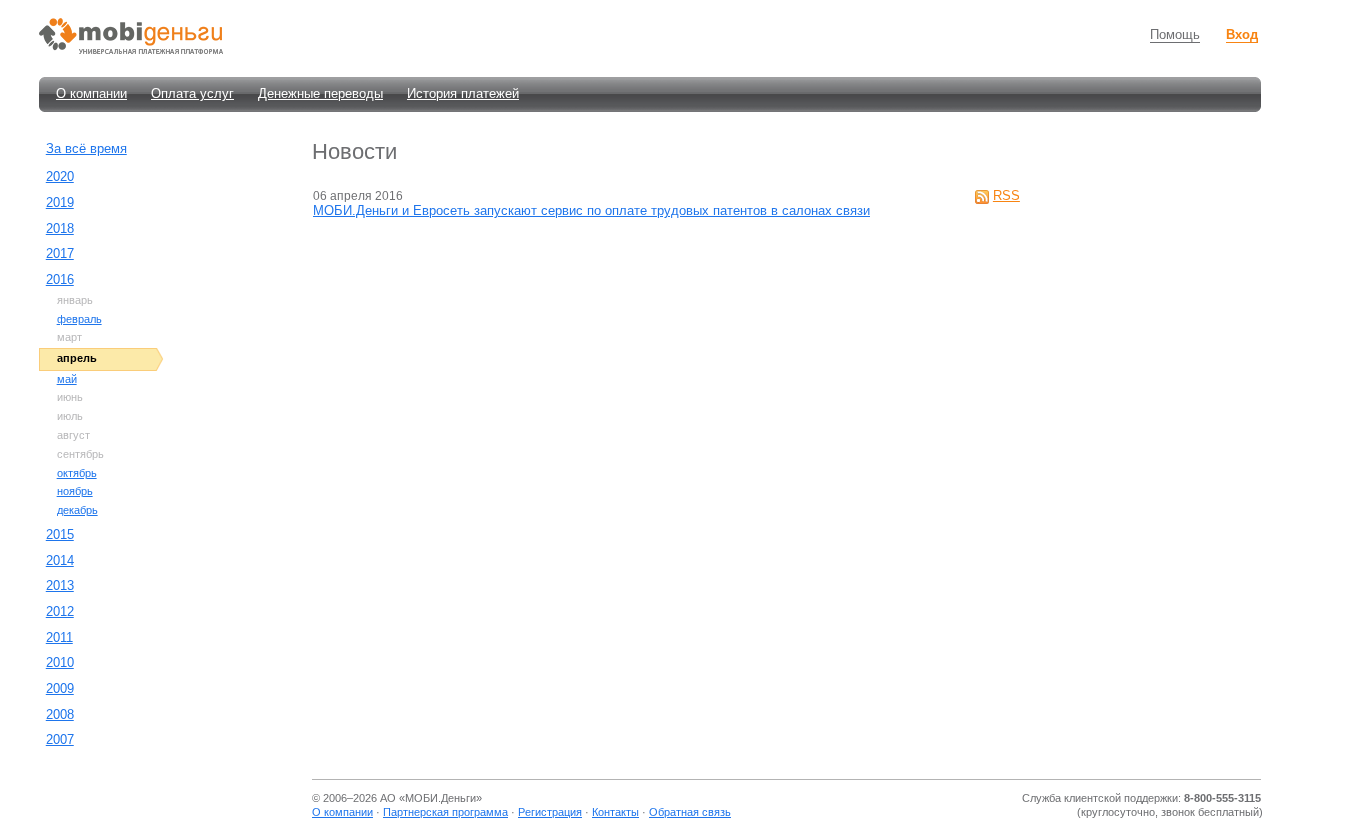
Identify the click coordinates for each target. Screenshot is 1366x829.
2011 (59, 637)
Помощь (1175, 34)
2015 (60, 534)
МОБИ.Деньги (440, 798)
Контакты (615, 812)
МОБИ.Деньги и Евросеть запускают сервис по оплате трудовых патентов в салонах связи (591, 210)
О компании (91, 93)
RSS (1006, 195)
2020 (60, 176)
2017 (60, 253)
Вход (1242, 34)
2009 (60, 688)
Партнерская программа (445, 812)
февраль (79, 319)
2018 (60, 228)
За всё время (86, 148)
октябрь (77, 473)
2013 (60, 585)
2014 (60, 560)
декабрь (77, 510)
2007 (60, 739)
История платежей (463, 93)
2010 (60, 662)
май (67, 379)
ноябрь (75, 491)
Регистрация (550, 812)
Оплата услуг (192, 93)
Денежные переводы (320, 93)
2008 (60, 714)
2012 (60, 611)
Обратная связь (690, 812)
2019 (60, 202)
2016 (60, 279)
